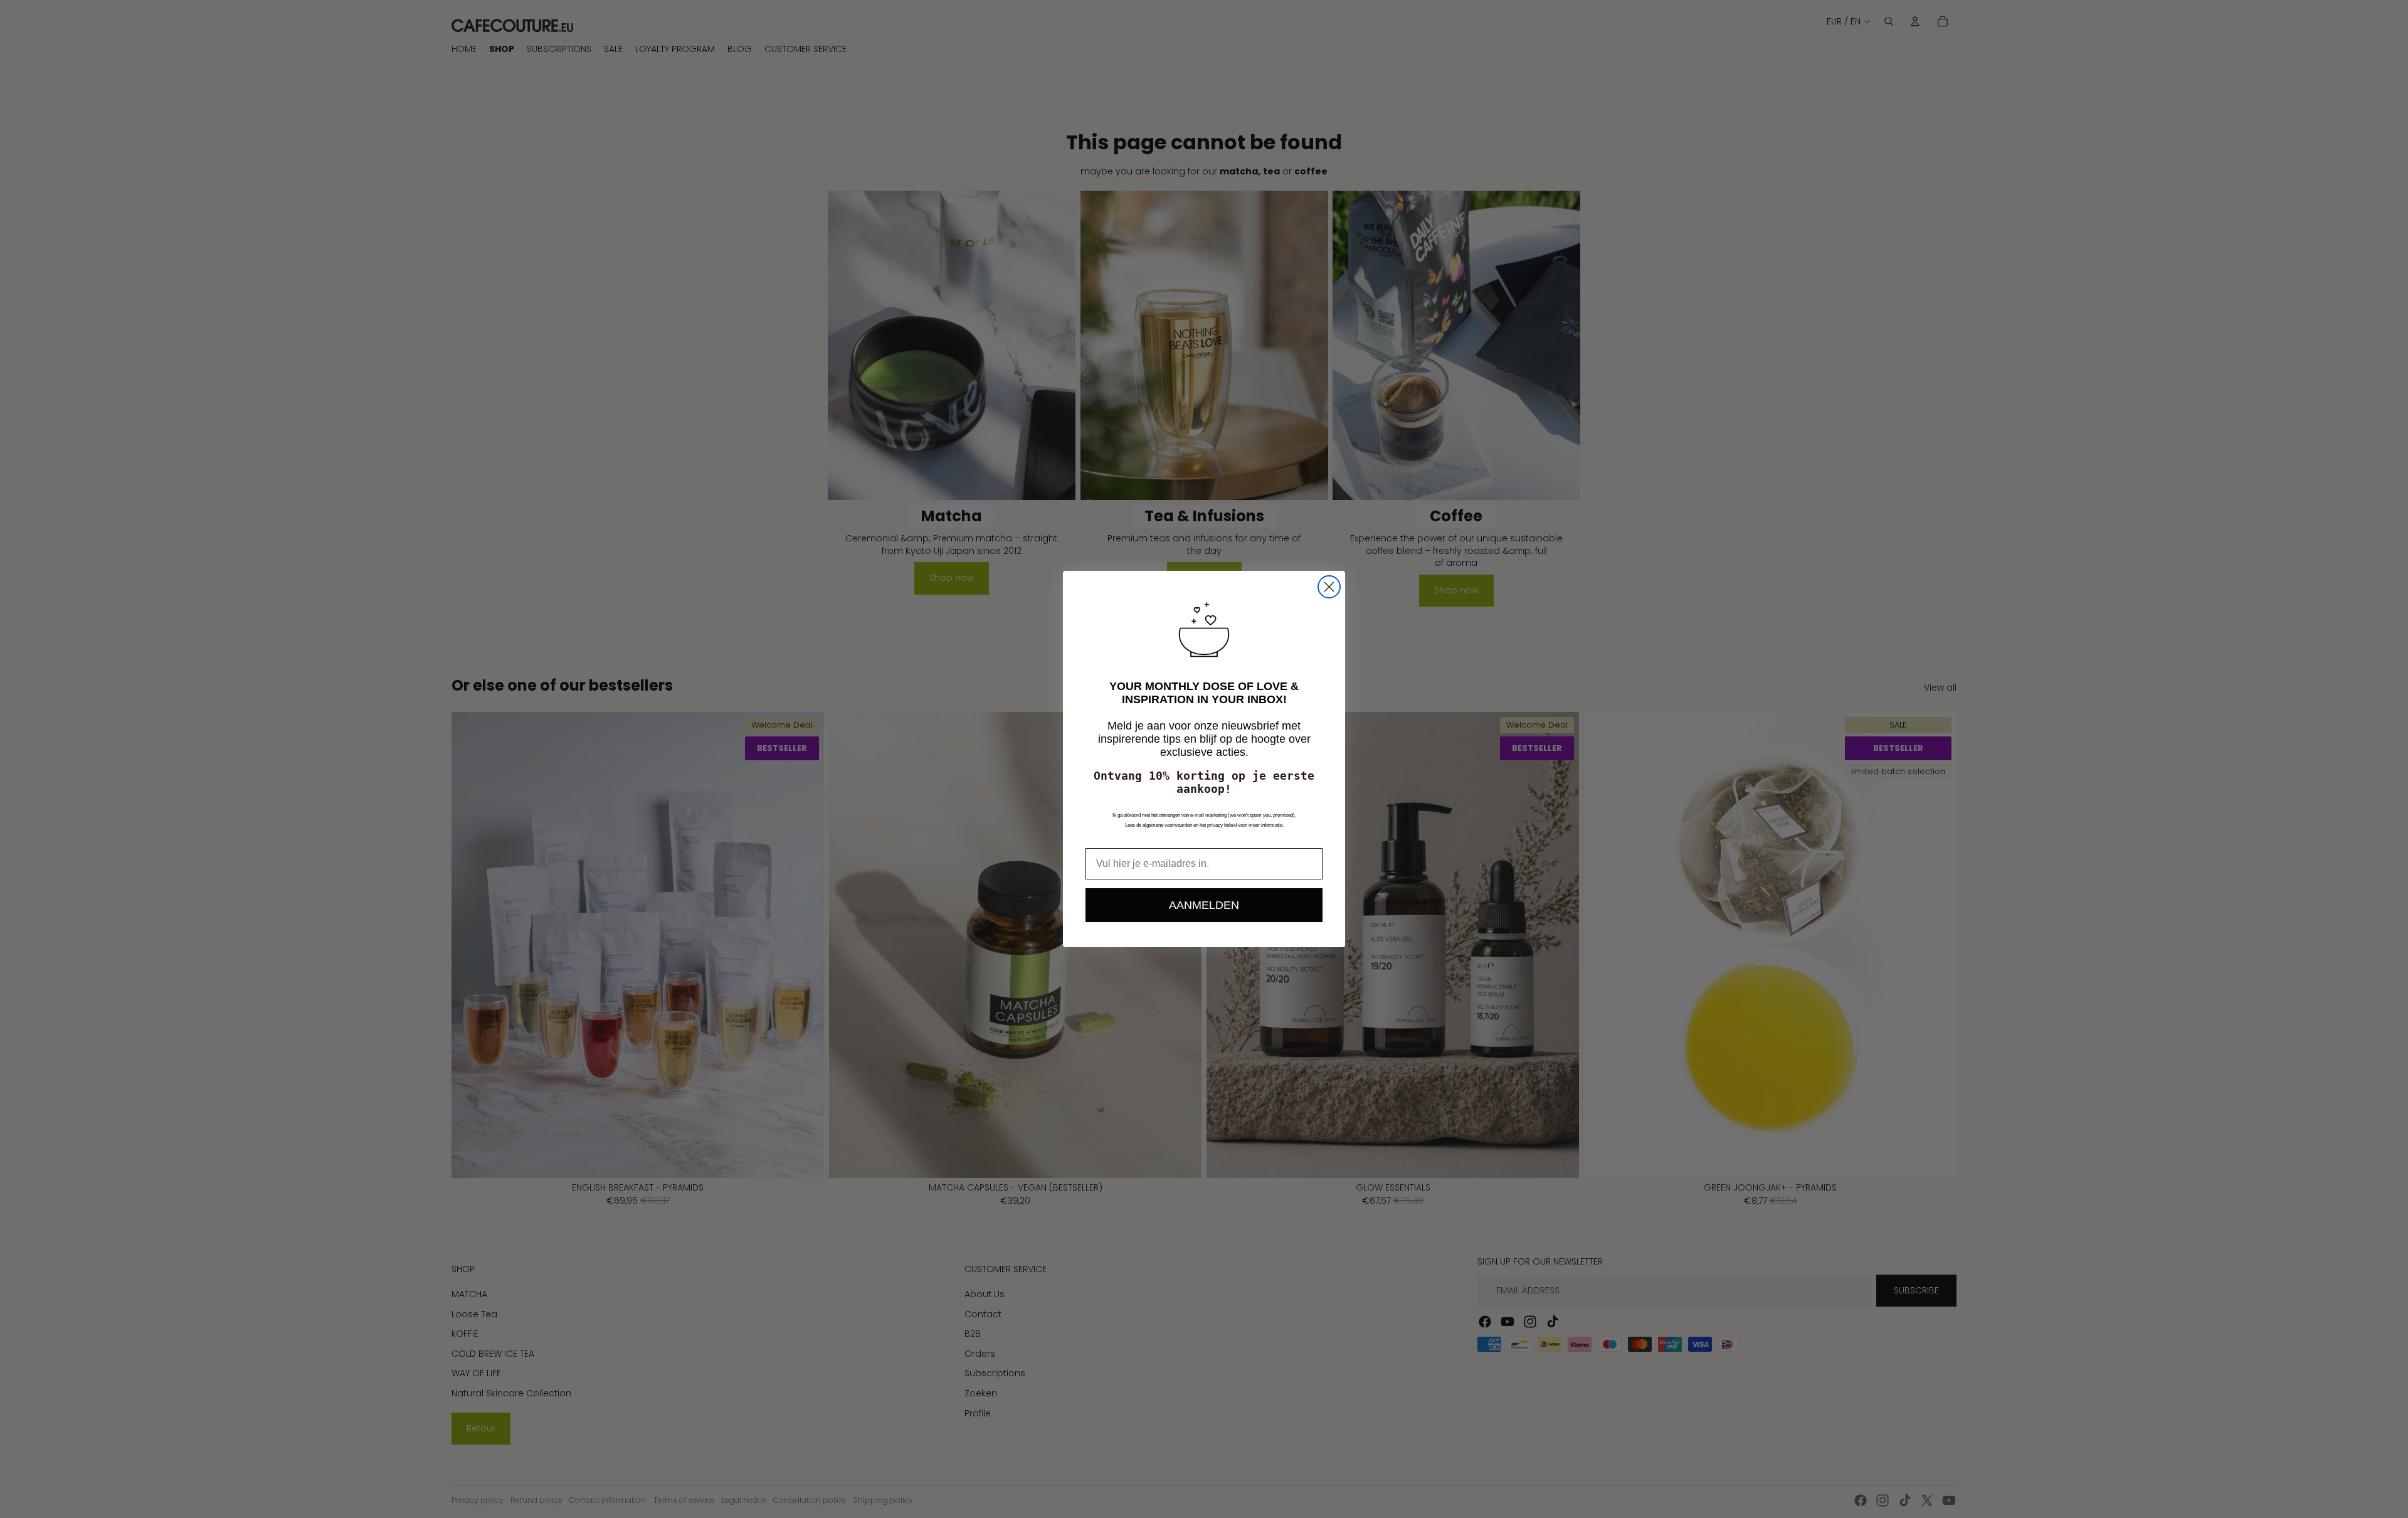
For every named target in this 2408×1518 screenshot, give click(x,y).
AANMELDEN (1204, 905)
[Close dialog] (1329, 587)
